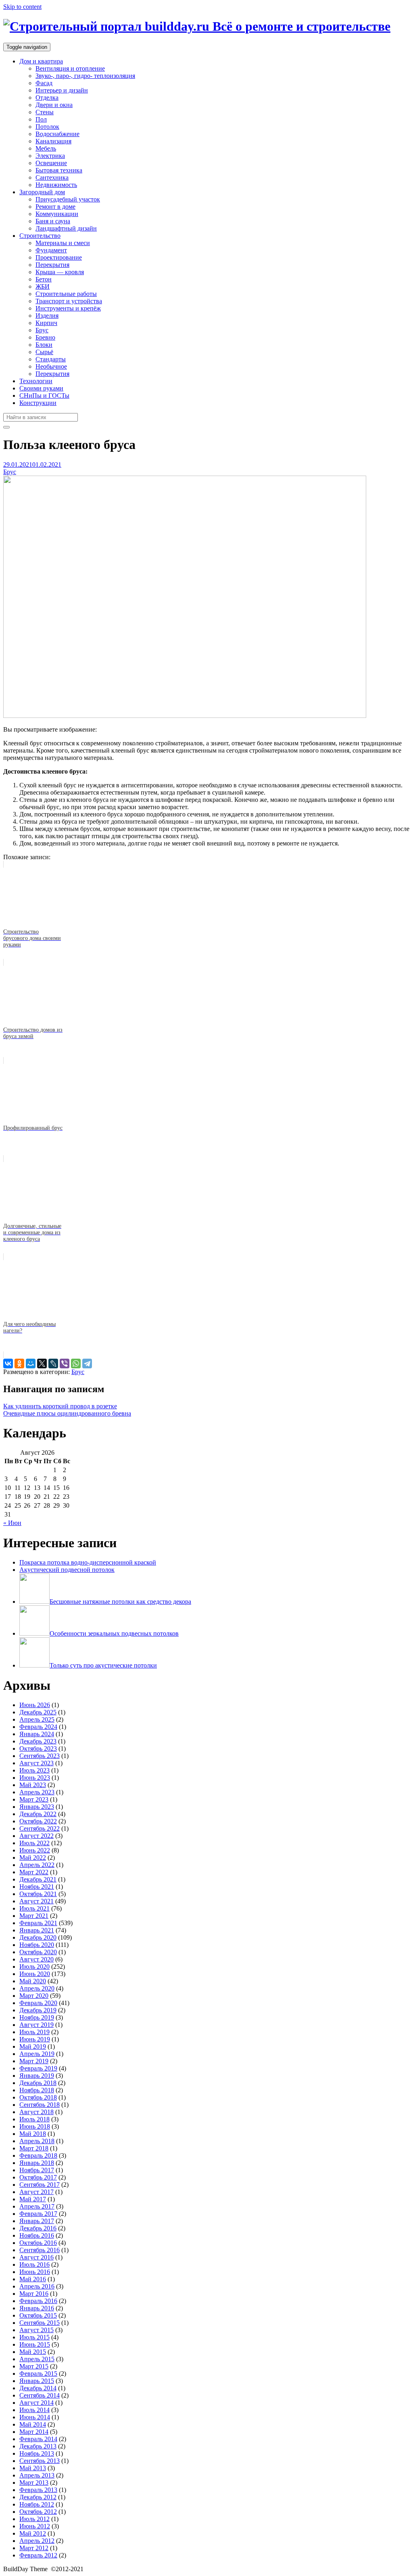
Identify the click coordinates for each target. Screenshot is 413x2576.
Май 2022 (33, 1858)
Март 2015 (34, 2366)
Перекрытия (52, 265)
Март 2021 (34, 1916)
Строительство (40, 236)
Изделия (47, 316)
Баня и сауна (53, 221)
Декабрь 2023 (38, 1741)
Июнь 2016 (35, 2272)
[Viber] (65, 1364)
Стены (45, 112)
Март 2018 (34, 2148)
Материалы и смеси (63, 243)
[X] (42, 1364)
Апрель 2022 (37, 1865)
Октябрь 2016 (38, 2243)
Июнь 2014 (35, 2417)
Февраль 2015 (38, 2374)
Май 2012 (33, 2533)
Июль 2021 (34, 1908)
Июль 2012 (34, 2519)
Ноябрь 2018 (37, 2090)
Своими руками (41, 388)
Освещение (51, 163)
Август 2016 (37, 2257)
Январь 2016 (37, 2308)
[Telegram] (87, 1364)
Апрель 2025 (37, 1719)
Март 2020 (34, 1996)
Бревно (45, 337)
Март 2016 (34, 2294)
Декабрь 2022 (38, 1814)
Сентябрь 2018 (40, 2105)
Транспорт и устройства (69, 301)
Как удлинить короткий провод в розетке (60, 1406)
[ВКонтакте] (8, 1364)
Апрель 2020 (37, 1988)
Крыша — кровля (60, 272)
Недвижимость (56, 185)
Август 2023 (37, 1763)
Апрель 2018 (37, 2141)
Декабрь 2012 (38, 2497)
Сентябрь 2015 (40, 2323)
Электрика (50, 156)
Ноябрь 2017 (37, 2170)
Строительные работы (66, 294)
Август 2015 (37, 2330)
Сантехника (52, 177)
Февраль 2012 (38, 2555)
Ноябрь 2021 (37, 1887)
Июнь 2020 (35, 1974)
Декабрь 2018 (38, 2083)
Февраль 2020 (38, 2003)
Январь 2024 (37, 1734)
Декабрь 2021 (38, 1879)
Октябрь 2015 (38, 2315)
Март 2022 (34, 1872)
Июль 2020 (34, 1967)
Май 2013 (33, 2468)
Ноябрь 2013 (37, 2453)
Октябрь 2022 (38, 1821)
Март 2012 (34, 2548)
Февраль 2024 (38, 1727)
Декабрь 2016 (38, 2228)
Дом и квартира (41, 61)
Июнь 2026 (35, 1705)
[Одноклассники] (19, 1364)
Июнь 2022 (35, 1850)
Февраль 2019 (38, 2068)
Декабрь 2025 (38, 1712)
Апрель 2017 (37, 2206)
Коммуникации (57, 214)
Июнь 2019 (35, 2039)
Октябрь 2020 (38, 1952)
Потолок (47, 127)
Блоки (44, 345)
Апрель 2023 (37, 1792)
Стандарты (51, 359)
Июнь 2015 (35, 2344)
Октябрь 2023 (38, 1748)
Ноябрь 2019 (37, 2017)
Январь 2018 (37, 2163)
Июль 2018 (34, 2119)
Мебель (46, 148)
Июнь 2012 (35, 2526)
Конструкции (38, 403)
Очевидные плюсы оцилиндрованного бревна (67, 1413)
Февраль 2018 (38, 2155)
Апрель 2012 (37, 2541)
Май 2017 (33, 2199)
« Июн (12, 1523)
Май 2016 (33, 2279)
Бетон (44, 279)
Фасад (44, 83)
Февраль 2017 (38, 2214)
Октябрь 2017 (38, 2177)
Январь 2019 (37, 2076)
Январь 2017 (37, 2221)
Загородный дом (42, 192)
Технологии (36, 381)
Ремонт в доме (55, 207)
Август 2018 (37, 2112)
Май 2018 (33, 2134)
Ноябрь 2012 (37, 2504)
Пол (41, 119)
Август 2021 (37, 1901)
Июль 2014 (34, 2410)
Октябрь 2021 (38, 1894)
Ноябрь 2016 (37, 2235)
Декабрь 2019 (38, 2010)
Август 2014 (37, 2403)
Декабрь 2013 (38, 2446)
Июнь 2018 (35, 2126)
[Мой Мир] (31, 1364)
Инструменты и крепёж (68, 308)
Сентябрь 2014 (40, 2395)
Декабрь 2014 (38, 2388)
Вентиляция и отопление (70, 68)
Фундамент (51, 250)
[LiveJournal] (53, 1364)
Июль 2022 (34, 1843)
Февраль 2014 (38, 2439)
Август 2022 (37, 1836)
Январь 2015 (37, 2381)
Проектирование (59, 257)
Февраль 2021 (38, 1923)
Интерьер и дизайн (62, 90)
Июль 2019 (34, 2032)
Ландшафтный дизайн (66, 228)
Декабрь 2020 (38, 1937)
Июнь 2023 (35, 1778)
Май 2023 (33, 1785)
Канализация (53, 141)
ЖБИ (43, 286)
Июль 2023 (34, 1770)
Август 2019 (37, 2025)
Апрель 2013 (37, 2475)
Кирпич (46, 323)
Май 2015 (33, 2352)
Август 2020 (37, 1959)
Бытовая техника (59, 170)
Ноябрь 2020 (37, 1945)
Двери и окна (54, 105)
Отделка (47, 98)
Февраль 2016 (38, 2301)
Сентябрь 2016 (40, 2250)
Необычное (51, 366)
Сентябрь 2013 (40, 2461)
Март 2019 (34, 2061)
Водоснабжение (57, 134)
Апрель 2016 (37, 2286)
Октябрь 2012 (38, 2512)
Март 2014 (34, 2432)
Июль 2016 (34, 2264)
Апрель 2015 (37, 2359)
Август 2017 (37, 2192)
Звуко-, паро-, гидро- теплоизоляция (85, 76)
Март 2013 (34, 2483)
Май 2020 (33, 1981)
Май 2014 (33, 2424)
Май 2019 (33, 2046)
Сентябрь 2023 (40, 1756)
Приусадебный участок (68, 199)
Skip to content (22, 7)
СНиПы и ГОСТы (44, 395)
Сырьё (44, 352)
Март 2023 (34, 1799)
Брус (42, 330)
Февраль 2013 (38, 2490)
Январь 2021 (37, 1930)
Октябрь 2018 (38, 2097)
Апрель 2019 (37, 2054)
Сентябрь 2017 (40, 2185)
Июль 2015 (34, 2337)
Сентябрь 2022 (40, 1828)
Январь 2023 (37, 1807)
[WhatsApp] (76, 1364)
